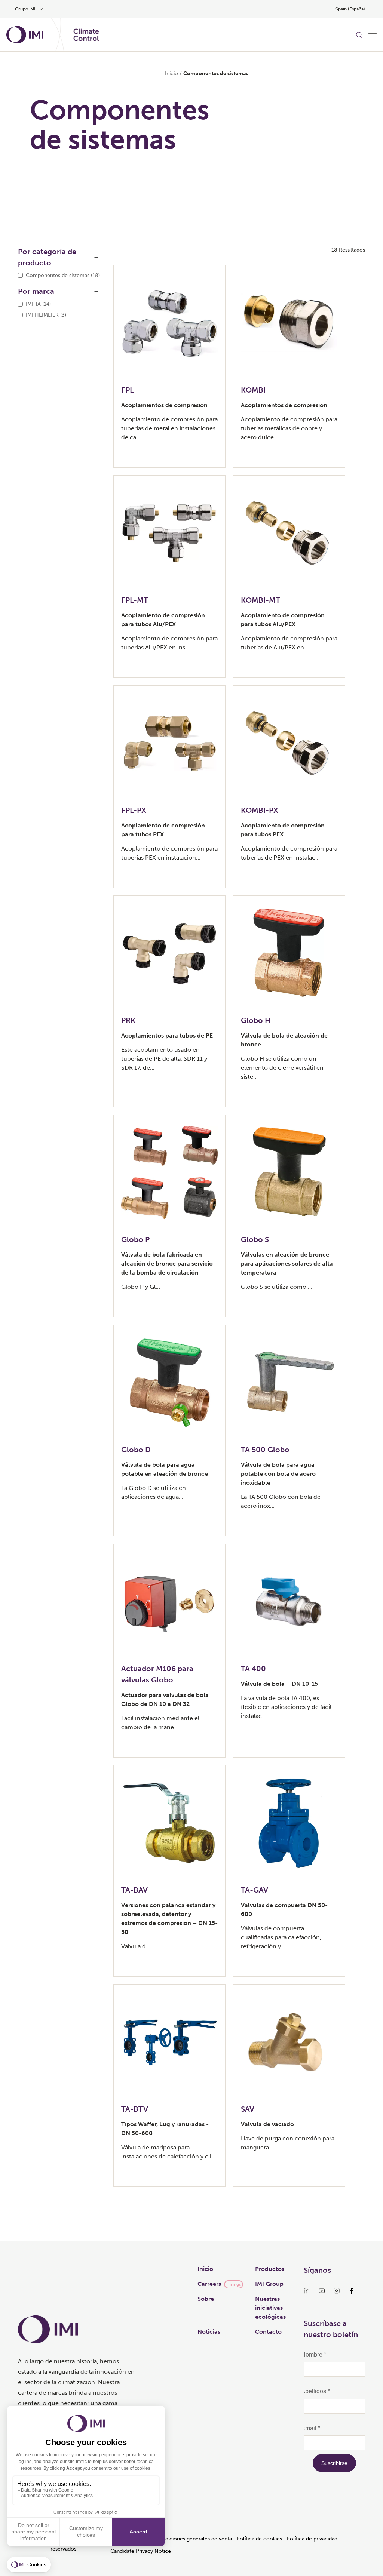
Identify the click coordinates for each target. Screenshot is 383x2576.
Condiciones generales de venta (194, 2539)
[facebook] (352, 2291)
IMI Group (269, 2284)
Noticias (209, 2332)
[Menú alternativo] (373, 35)
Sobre (206, 2299)
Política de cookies (259, 2539)
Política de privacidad (312, 2539)
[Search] (359, 35)
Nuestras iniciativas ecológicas (270, 2308)
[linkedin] (307, 2291)
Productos (270, 2269)
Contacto (268, 2332)
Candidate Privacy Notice (141, 2551)
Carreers (209, 2284)
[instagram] (337, 2291)
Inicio (171, 73)
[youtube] (322, 2291)
